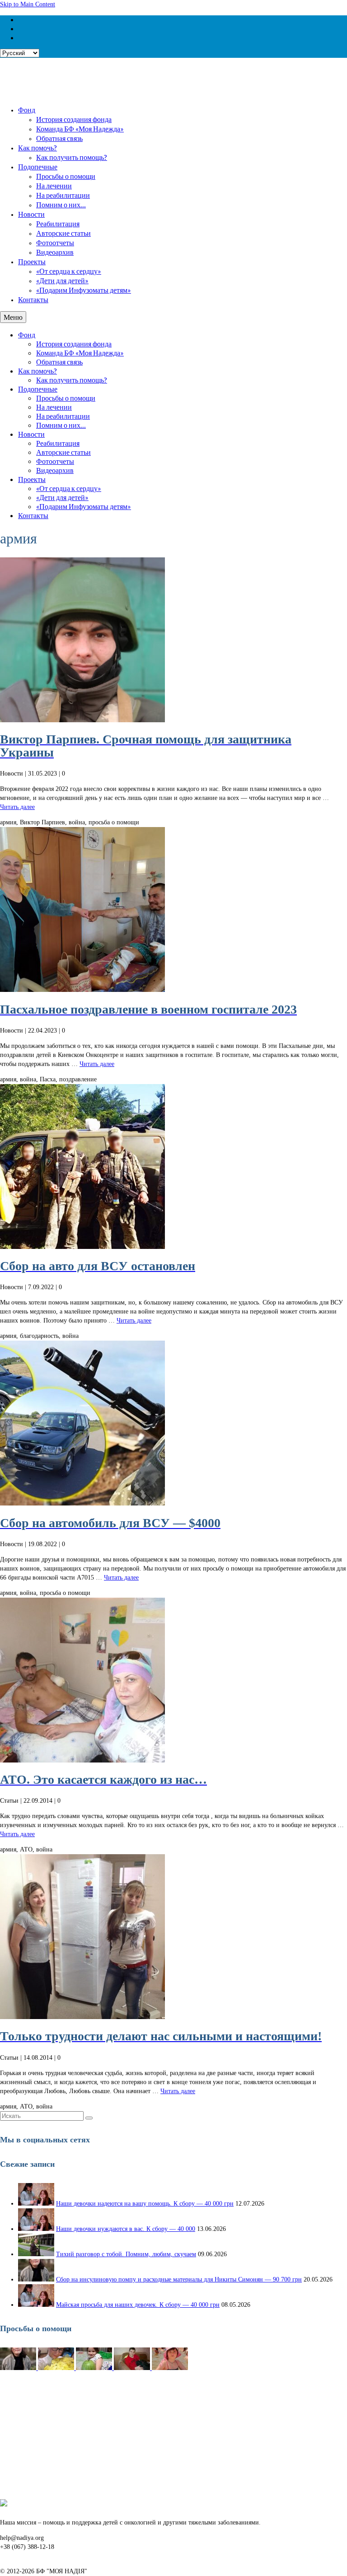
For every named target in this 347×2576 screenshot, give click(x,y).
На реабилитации (63, 195)
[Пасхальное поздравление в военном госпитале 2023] (173, 909)
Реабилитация (58, 223)
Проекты (32, 261)
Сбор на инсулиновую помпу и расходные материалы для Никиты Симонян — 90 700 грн (179, 2279)
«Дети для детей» (62, 280)
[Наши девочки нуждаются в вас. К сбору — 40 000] (36, 2229)
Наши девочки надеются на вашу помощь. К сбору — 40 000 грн (145, 2204)
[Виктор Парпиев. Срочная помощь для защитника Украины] (173, 640)
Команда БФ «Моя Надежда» (80, 129)
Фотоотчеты (55, 242)
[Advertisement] (173, 2436)
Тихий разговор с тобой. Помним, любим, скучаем (126, 2254)
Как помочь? (38, 147)
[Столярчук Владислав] (133, 2368)
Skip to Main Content (28, 4)
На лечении (54, 185)
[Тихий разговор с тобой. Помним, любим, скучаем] (36, 2254)
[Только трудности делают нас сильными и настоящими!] (173, 1937)
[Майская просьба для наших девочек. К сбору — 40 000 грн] (36, 2305)
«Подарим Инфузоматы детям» (84, 290)
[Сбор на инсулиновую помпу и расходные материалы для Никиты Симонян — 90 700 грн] (36, 2279)
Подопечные (38, 166)
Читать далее (17, 807)
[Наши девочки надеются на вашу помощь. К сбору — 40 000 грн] (36, 2204)
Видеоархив (55, 252)
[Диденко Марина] (170, 2368)
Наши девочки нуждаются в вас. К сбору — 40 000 (126, 2229)
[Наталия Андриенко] (57, 2368)
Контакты (33, 299)
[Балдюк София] (95, 2368)
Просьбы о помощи (66, 176)
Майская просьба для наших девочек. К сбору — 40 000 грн (138, 2305)
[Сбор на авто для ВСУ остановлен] (173, 1166)
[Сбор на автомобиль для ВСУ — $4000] (173, 1423)
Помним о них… (61, 204)
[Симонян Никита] (19, 2368)
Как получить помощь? (72, 157)
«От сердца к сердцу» (69, 271)
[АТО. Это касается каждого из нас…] (173, 1680)
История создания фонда (74, 119)
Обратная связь (59, 138)
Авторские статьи (63, 233)
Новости (31, 214)
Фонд (27, 110)
